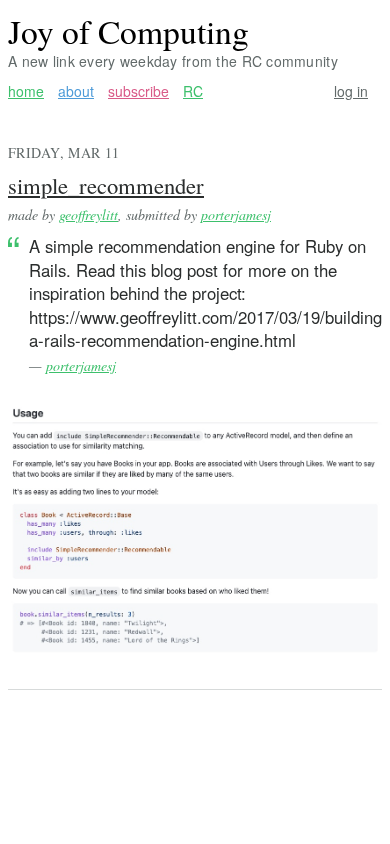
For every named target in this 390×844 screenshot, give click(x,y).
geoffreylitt (88, 214)
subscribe (138, 91)
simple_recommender (106, 185)
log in (351, 91)
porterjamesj (236, 214)
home (26, 91)
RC (193, 91)
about (76, 91)
